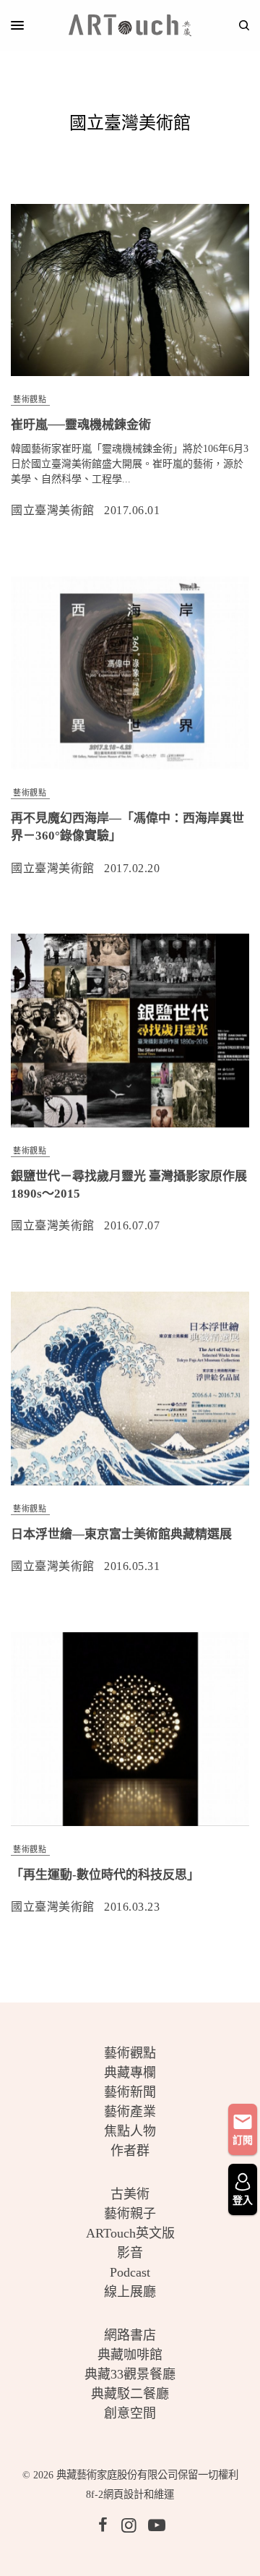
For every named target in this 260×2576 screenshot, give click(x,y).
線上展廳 (130, 2292)
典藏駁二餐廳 (130, 2394)
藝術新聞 (130, 2092)
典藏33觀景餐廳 (130, 2374)
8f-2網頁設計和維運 (130, 2494)
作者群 (130, 2151)
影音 (130, 2253)
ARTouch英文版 (130, 2233)
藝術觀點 (30, 399)
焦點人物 (130, 2131)
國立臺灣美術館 (53, 510)
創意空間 (130, 2413)
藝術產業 (130, 2112)
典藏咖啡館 (130, 2355)
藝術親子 (130, 2214)
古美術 (130, 2194)
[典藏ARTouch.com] (130, 25)
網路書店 (130, 2335)
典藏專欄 (130, 2073)
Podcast (130, 2272)
